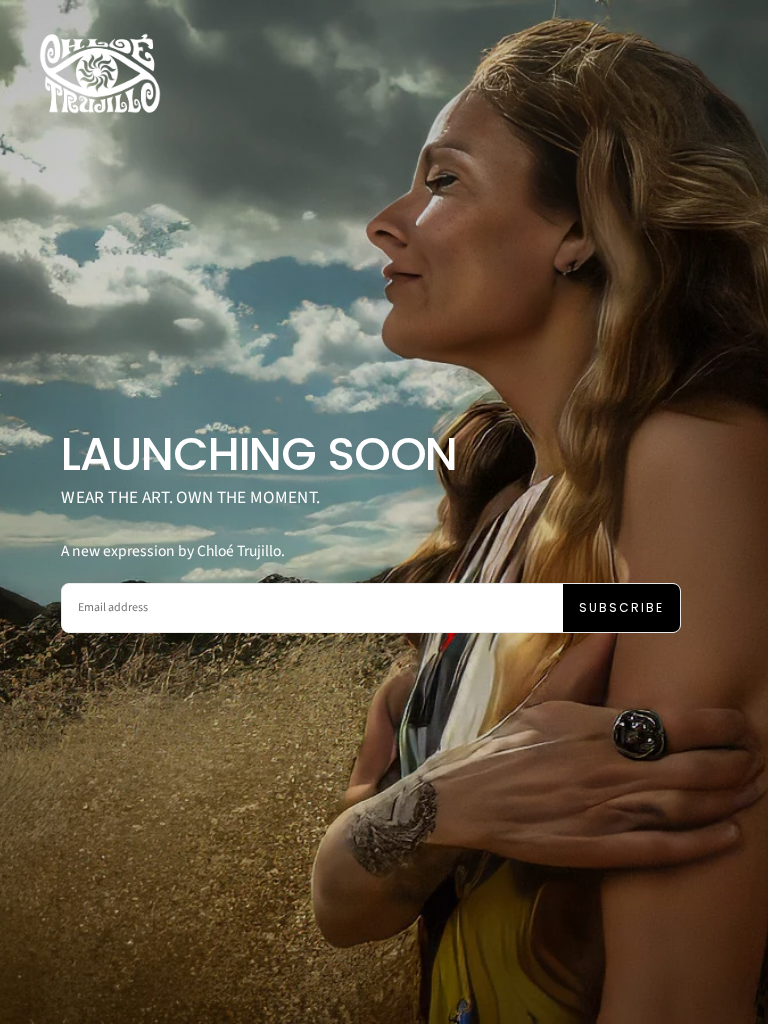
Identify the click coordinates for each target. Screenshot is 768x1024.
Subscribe (621, 607)
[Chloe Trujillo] (100, 73)
